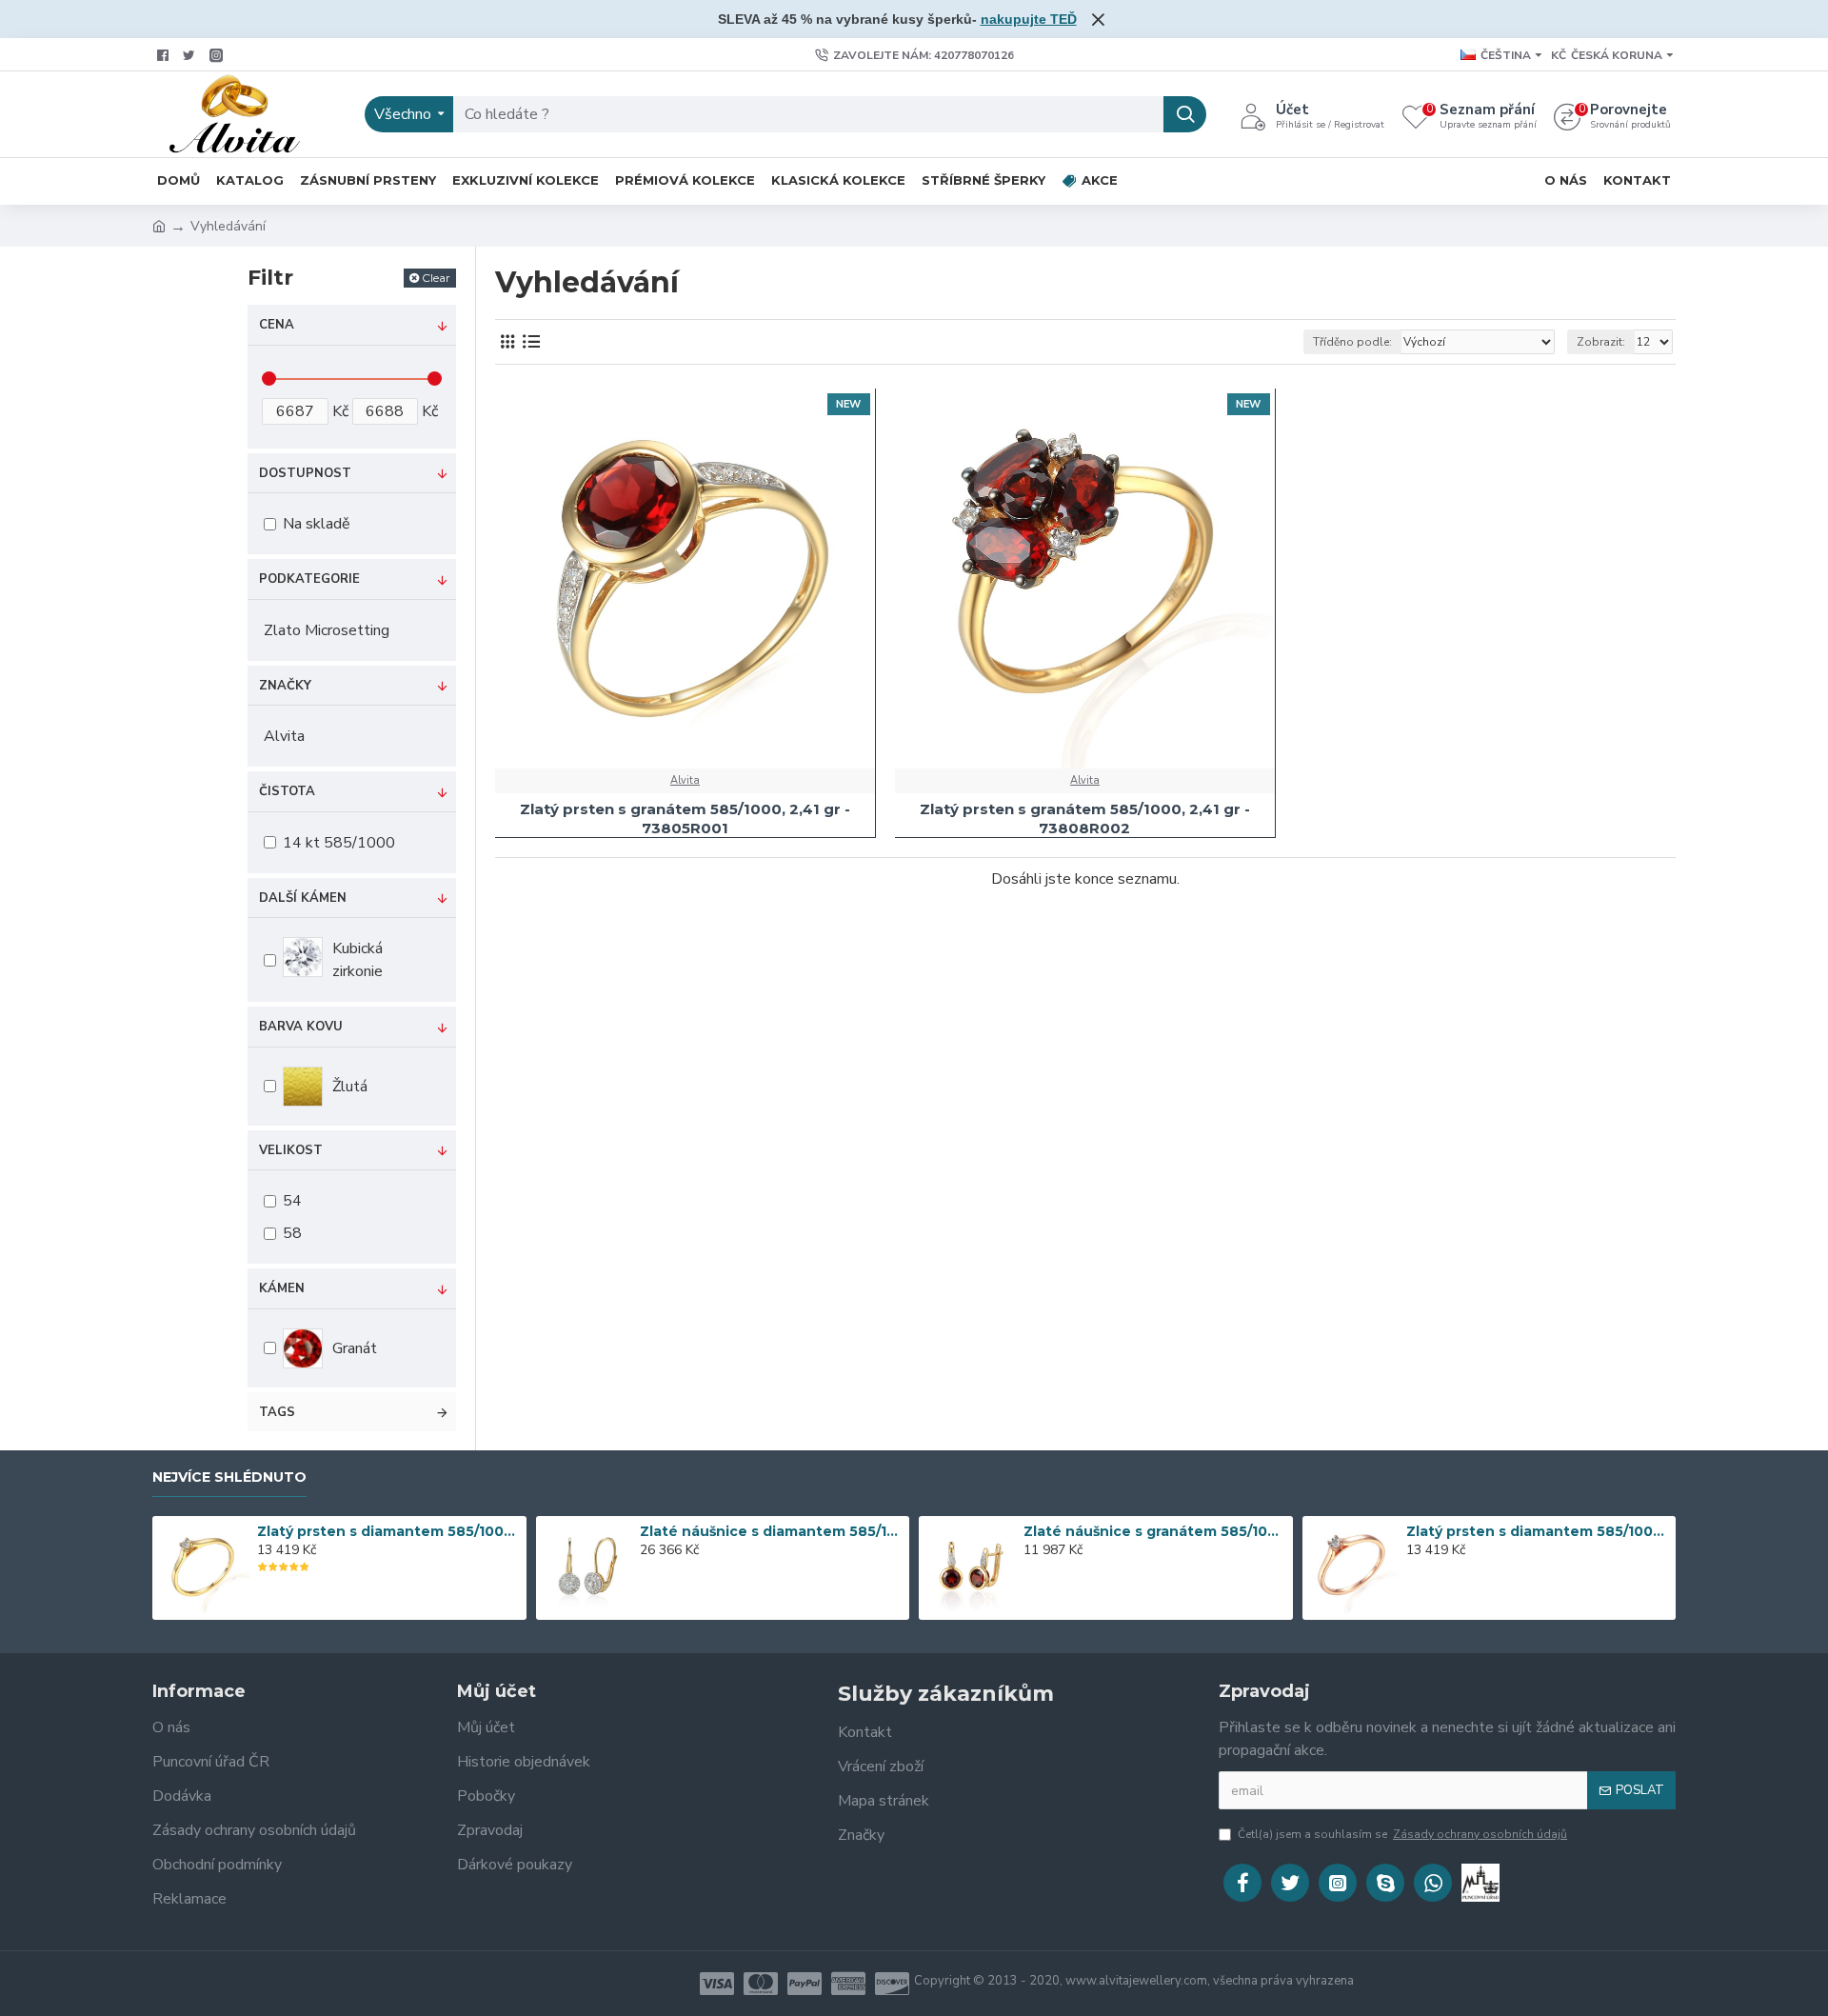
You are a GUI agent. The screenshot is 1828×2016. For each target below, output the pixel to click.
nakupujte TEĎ (1029, 19)
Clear (436, 278)
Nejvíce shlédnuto (229, 1477)
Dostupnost (305, 473)
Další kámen (303, 898)
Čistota (287, 791)
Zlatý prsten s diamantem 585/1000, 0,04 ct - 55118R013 (388, 1531)
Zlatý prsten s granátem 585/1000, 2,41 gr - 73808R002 (1085, 818)
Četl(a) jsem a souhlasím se (1402, 1834)
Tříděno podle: (1352, 342)
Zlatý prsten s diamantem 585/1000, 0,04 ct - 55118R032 (1538, 1531)
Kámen (282, 1288)
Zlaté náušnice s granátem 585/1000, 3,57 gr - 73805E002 (1155, 1531)
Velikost (291, 1150)
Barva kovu (301, 1027)
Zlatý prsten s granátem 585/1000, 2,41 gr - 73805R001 (685, 818)
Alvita (685, 780)
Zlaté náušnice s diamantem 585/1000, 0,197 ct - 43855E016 (771, 1531)
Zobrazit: (1601, 342)
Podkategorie (309, 579)
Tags (277, 1412)
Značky (285, 686)
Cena (277, 325)
